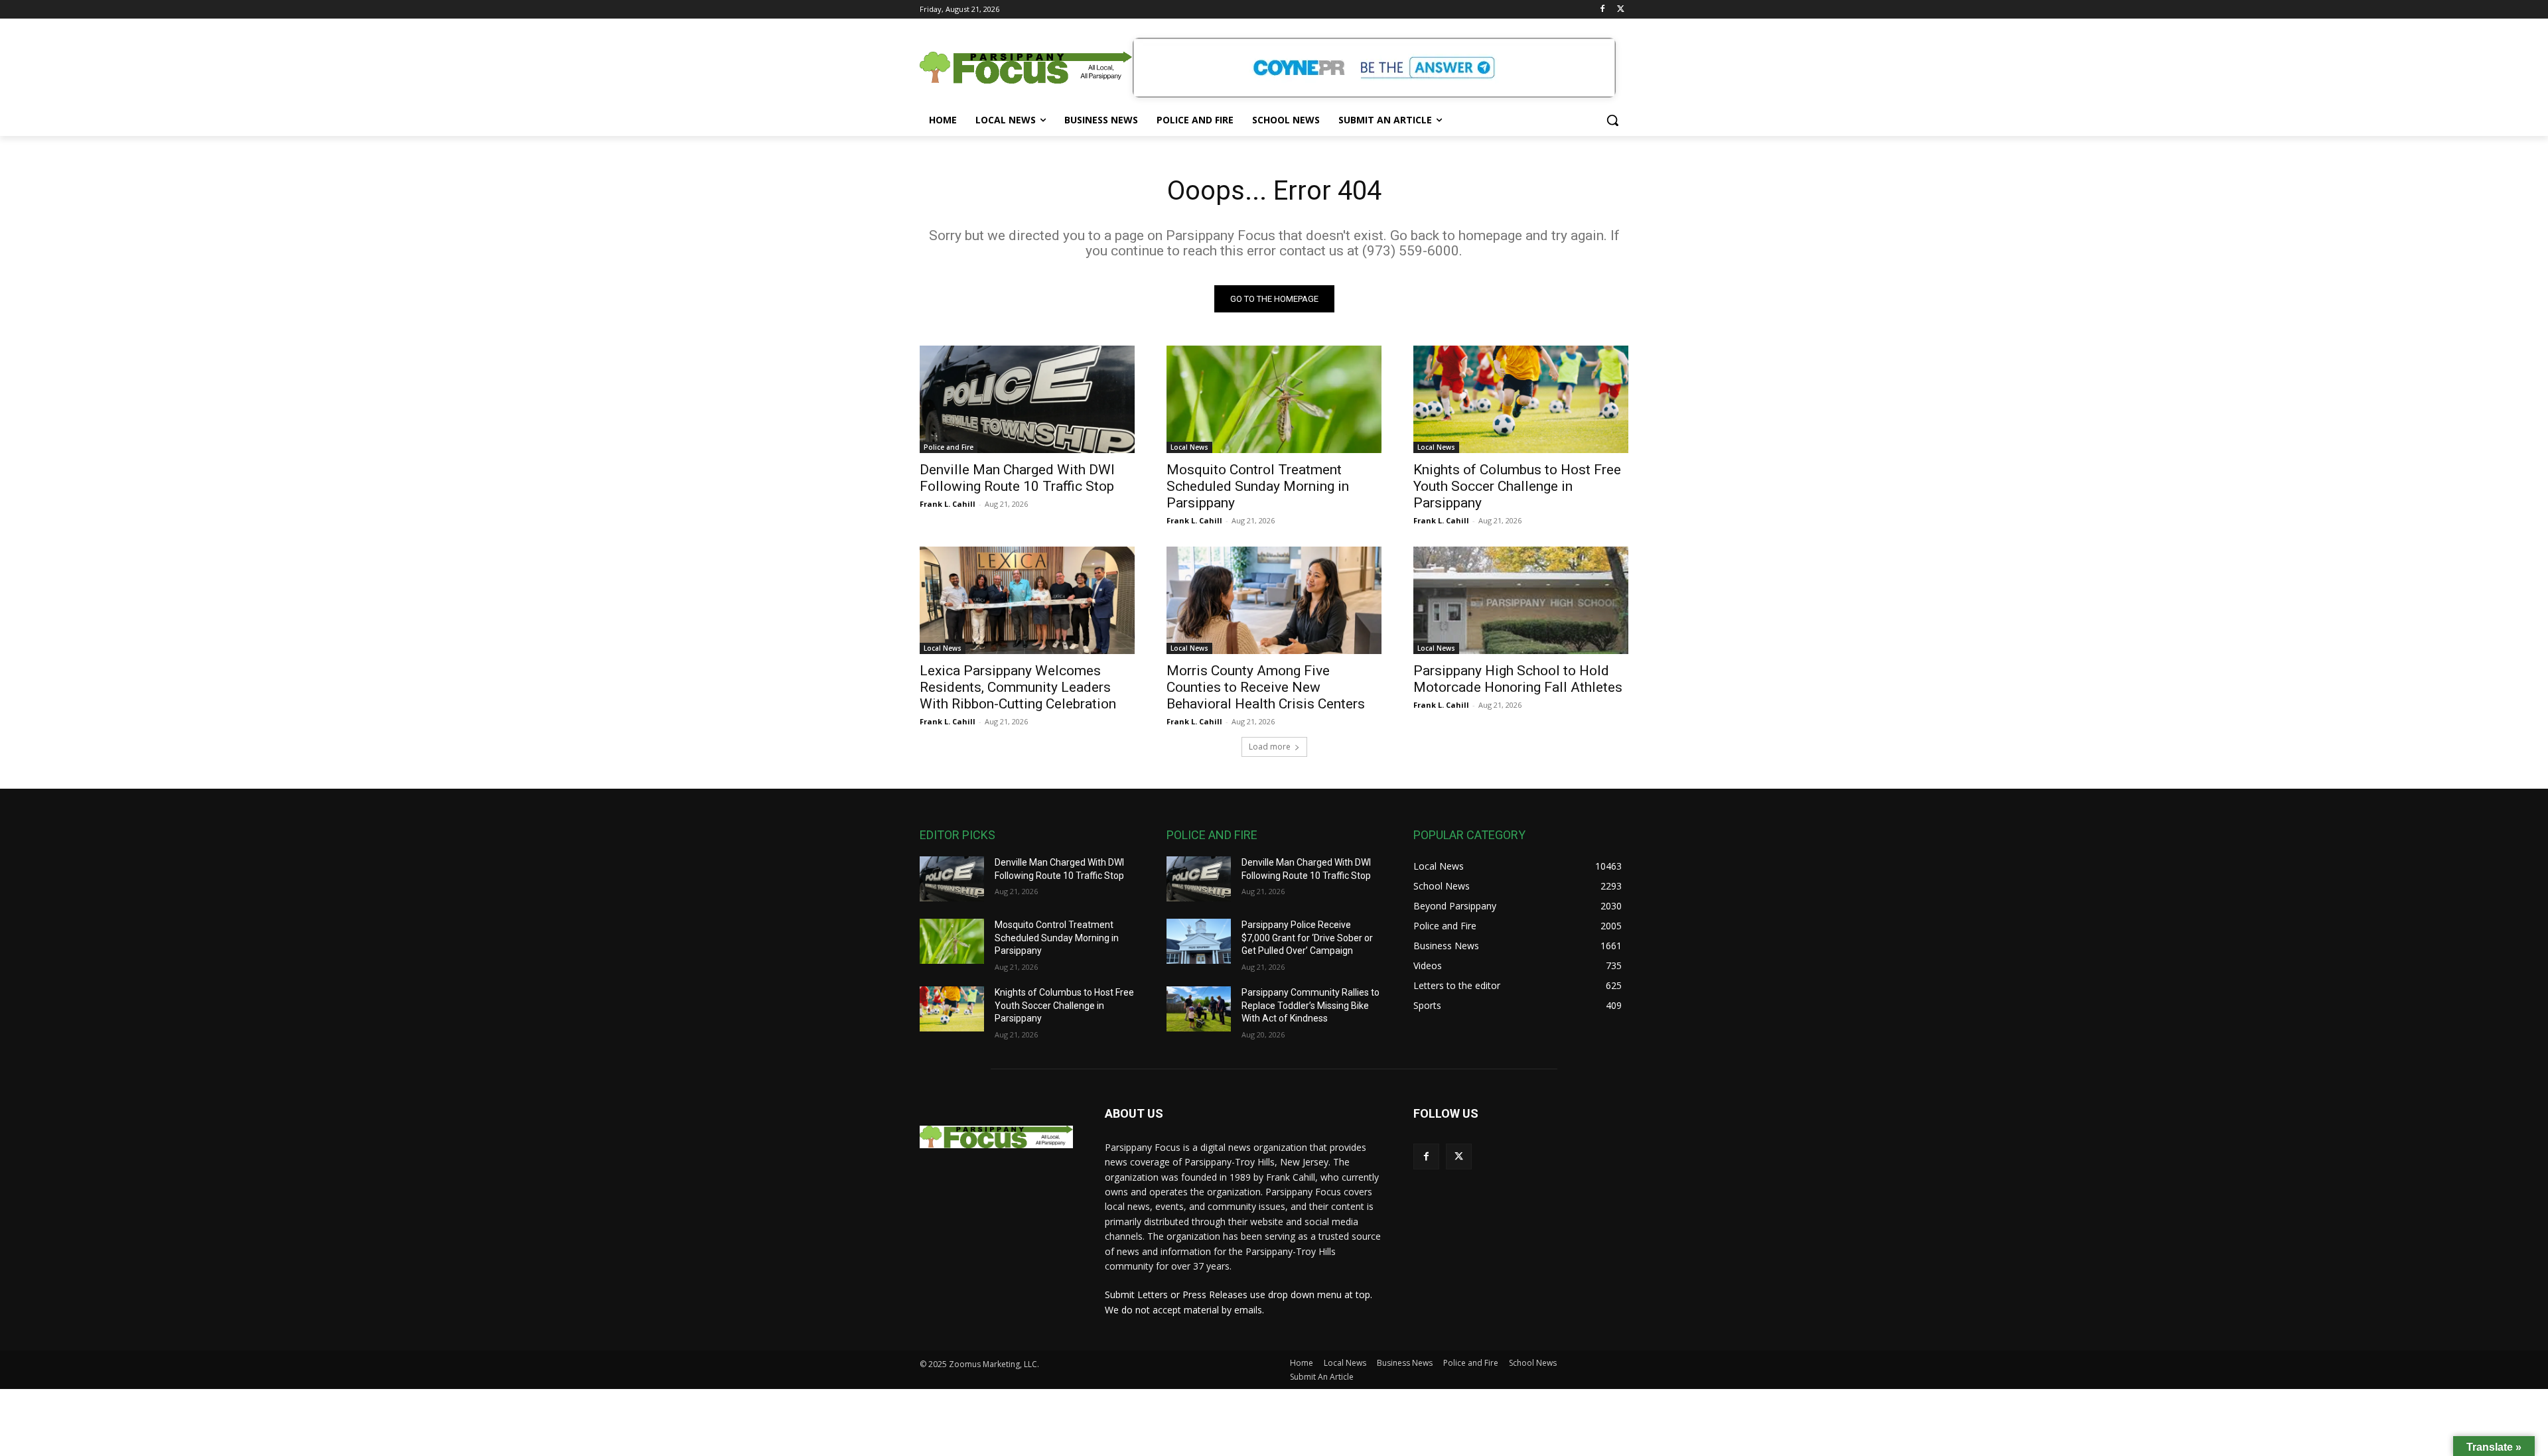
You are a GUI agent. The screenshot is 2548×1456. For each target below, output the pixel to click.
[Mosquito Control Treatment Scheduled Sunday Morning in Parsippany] (1274, 399)
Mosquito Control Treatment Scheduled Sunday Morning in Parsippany (1258, 486)
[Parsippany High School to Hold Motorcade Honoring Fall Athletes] (1521, 600)
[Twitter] (1621, 10)
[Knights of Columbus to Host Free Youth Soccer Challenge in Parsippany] (1521, 399)
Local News (1189, 447)
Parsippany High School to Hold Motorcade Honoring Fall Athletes (1518, 679)
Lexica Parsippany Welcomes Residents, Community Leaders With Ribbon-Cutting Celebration (1018, 687)
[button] (1612, 120)
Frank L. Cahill (948, 504)
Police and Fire (949, 447)
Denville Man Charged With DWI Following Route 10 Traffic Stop (1017, 478)
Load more (1270, 747)
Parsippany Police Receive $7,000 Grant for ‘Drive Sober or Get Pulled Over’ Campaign (1307, 938)
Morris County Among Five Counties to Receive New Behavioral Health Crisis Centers (1266, 687)
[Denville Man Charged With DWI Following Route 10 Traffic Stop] (1027, 399)
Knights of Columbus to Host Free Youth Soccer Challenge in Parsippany (1517, 486)
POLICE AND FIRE (1212, 835)
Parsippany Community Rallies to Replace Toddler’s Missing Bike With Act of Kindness (1310, 1005)
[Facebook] (1602, 10)
